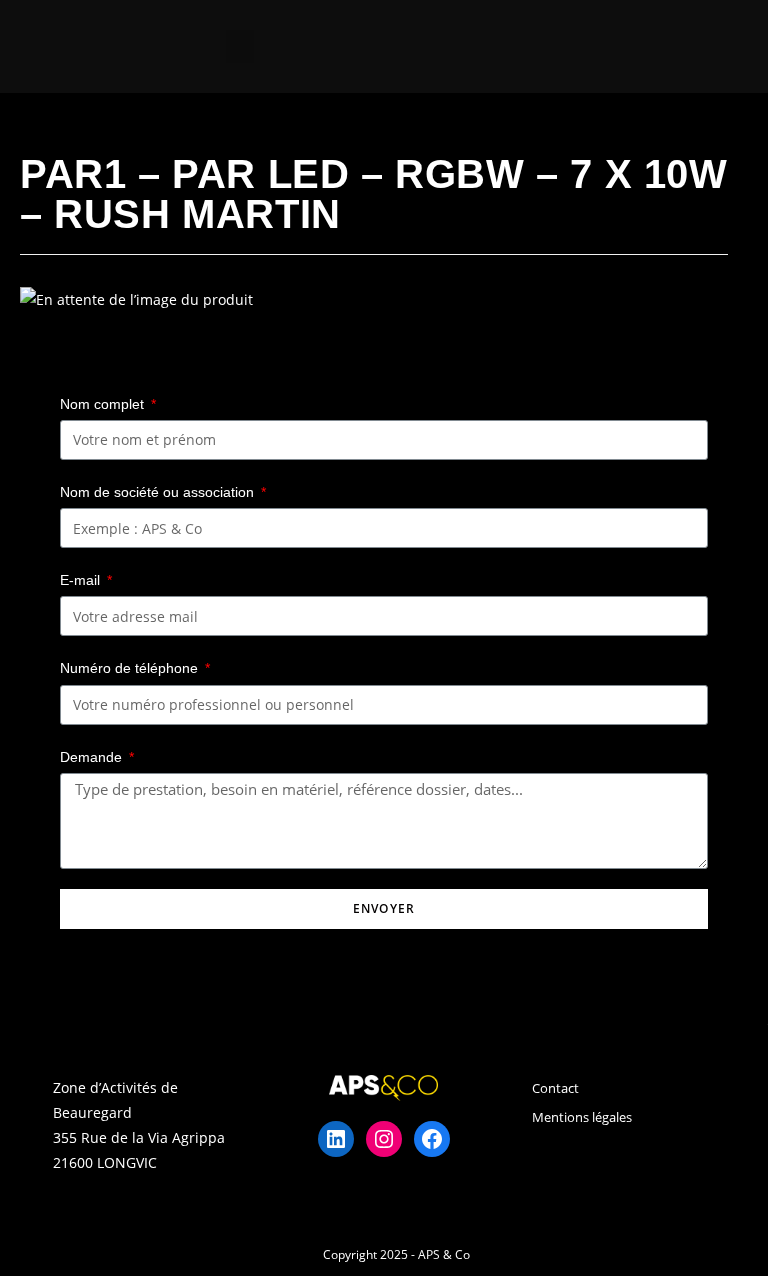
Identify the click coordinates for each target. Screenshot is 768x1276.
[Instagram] (384, 1139)
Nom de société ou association (159, 492)
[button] (240, 46)
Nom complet (104, 404)
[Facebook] (432, 1139)
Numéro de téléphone (131, 668)
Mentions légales (582, 1117)
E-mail (82, 580)
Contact (555, 1088)
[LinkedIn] (336, 1139)
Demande (93, 757)
